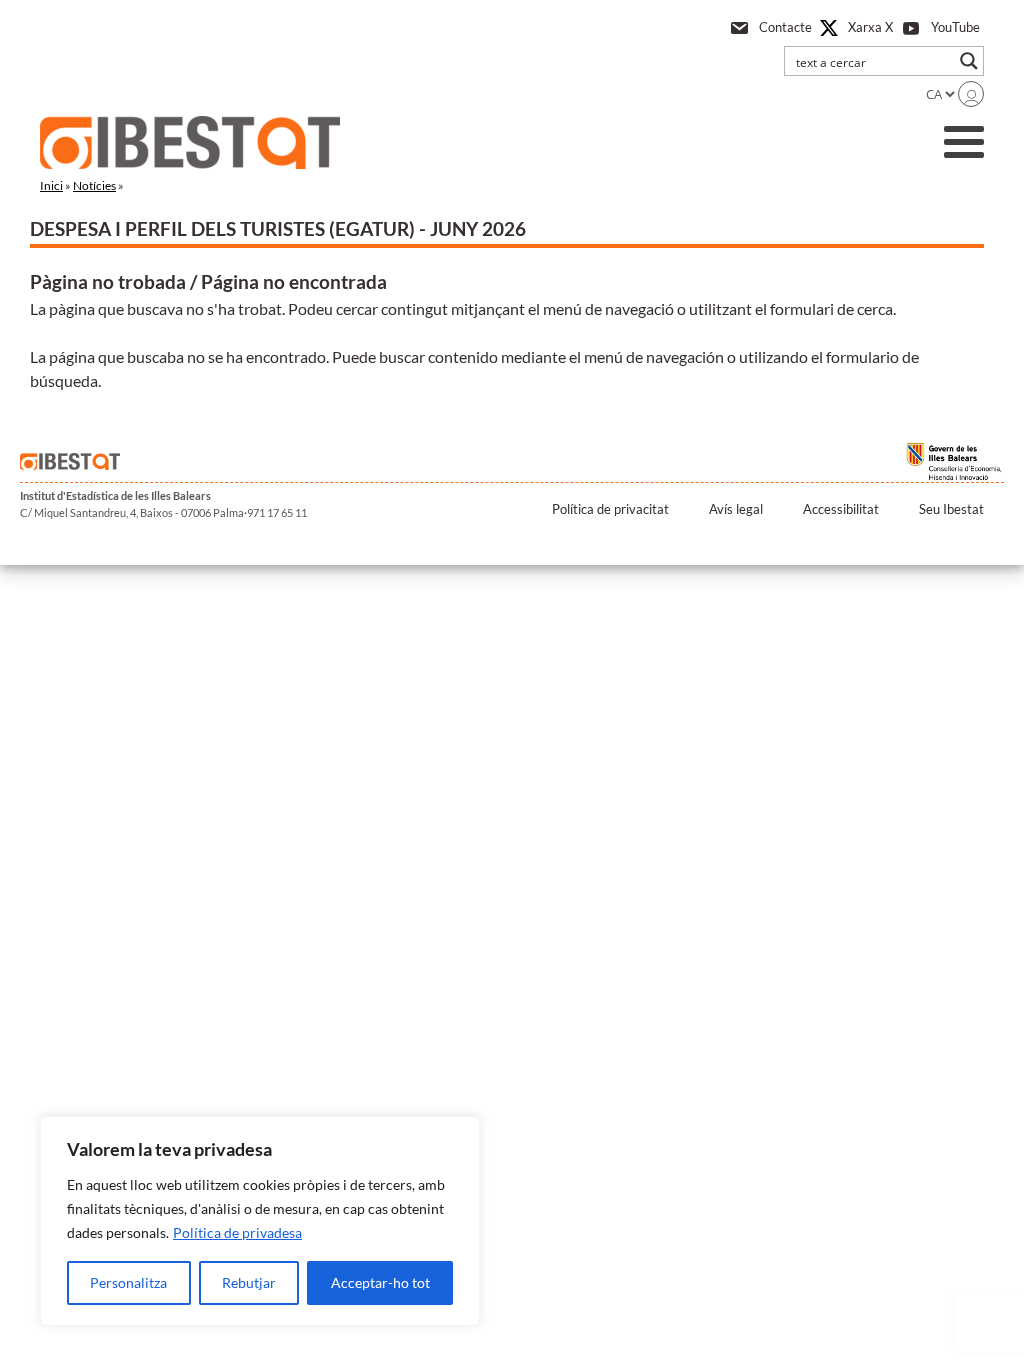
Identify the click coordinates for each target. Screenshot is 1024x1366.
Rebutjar (249, 1282)
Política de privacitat (610, 509)
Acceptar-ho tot (380, 1282)
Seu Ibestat (951, 509)
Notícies (94, 185)
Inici (51, 185)
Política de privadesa (237, 1232)
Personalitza (128, 1282)
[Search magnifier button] (969, 61)
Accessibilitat (841, 509)
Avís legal (736, 509)
